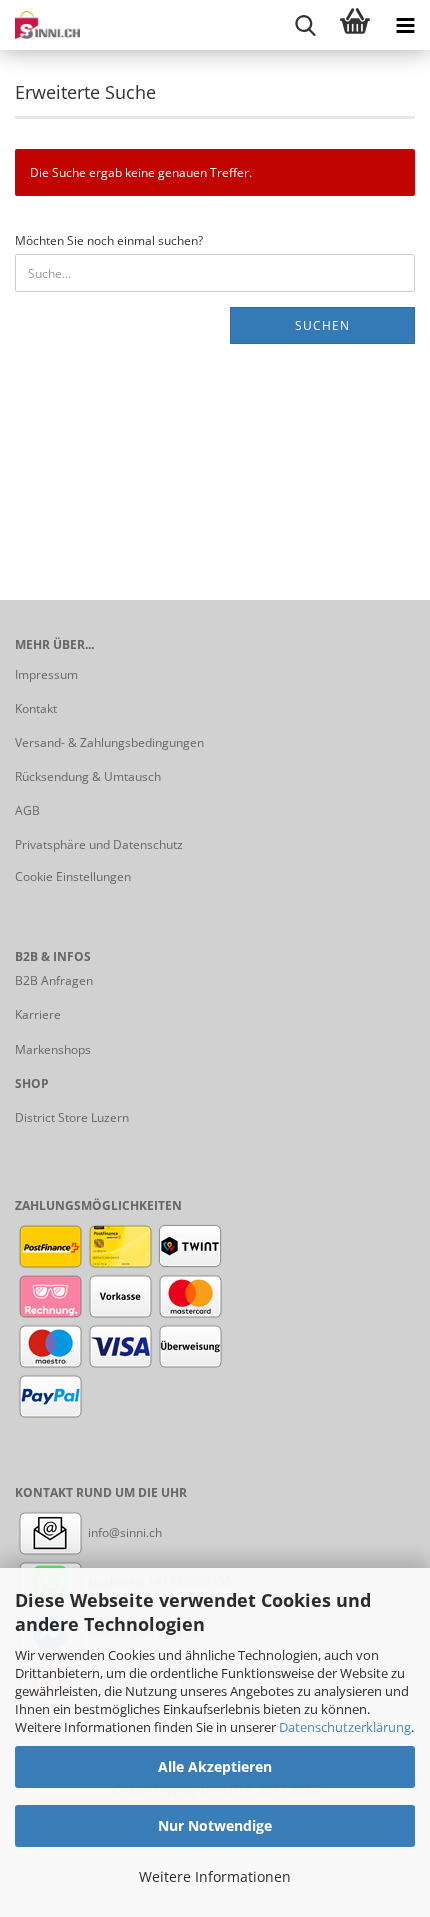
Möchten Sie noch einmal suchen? (109, 240)
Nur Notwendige (215, 1825)
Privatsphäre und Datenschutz (99, 844)
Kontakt (36, 708)
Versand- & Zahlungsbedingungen (109, 742)
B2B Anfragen (54, 980)
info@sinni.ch (123, 1532)
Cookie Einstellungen (73, 876)
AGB (27, 810)
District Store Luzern (72, 1117)
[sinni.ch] (40, 25)
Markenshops (53, 1049)
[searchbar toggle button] (305, 25)
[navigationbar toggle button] (405, 25)
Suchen (322, 325)
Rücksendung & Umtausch (88, 776)
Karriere (38, 1014)
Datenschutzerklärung (345, 1727)
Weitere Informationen (215, 1876)
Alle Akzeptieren (215, 1766)
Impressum (46, 674)
